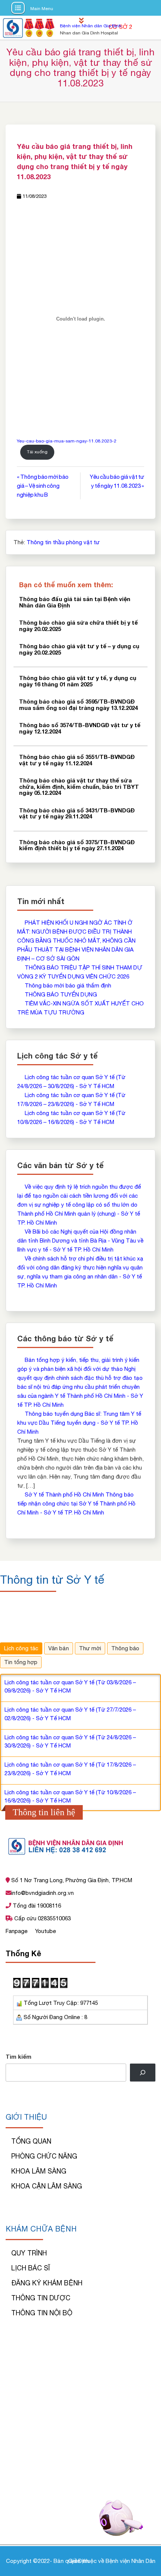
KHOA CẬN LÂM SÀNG (47, 2186)
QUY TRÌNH (29, 2253)
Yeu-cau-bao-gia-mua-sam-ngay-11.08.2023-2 (67, 441)
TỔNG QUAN (31, 2141)
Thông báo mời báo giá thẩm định (68, 985)
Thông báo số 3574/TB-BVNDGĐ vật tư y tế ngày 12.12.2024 (80, 728)
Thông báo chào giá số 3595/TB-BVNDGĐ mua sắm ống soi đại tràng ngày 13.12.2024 (78, 705)
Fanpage (17, 1931)
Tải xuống (37, 452)
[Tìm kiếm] (143, 2073)
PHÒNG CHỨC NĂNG (44, 2156)
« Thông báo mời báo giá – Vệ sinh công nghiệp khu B (43, 486)
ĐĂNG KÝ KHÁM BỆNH (47, 2283)
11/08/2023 (34, 196)
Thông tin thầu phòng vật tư (63, 542)
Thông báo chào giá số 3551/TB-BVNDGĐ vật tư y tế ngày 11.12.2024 (77, 760)
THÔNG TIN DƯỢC (41, 2298)
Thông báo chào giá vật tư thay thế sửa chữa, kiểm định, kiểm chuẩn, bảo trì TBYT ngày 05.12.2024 (79, 786)
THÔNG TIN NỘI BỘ (42, 2313)
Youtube (45, 1931)
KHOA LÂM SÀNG (39, 2171)
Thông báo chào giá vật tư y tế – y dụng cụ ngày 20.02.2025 (79, 649)
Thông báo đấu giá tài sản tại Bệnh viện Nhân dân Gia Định (75, 602)
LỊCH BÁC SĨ (31, 2268)
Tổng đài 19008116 (36, 1906)
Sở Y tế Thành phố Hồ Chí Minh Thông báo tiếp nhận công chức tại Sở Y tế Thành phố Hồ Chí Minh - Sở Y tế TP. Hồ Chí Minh (76, 1503)
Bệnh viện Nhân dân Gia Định (91, 26)
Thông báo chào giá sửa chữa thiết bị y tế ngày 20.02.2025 (78, 626)
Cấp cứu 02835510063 (42, 1918)
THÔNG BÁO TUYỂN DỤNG (61, 994)
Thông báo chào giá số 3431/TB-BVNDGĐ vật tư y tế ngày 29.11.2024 (77, 813)
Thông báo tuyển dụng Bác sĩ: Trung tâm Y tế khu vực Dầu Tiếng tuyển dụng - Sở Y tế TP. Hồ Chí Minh (79, 1423)
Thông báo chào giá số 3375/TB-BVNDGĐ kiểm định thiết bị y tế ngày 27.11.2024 (77, 845)
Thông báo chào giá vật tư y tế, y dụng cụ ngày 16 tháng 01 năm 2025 (78, 681)
